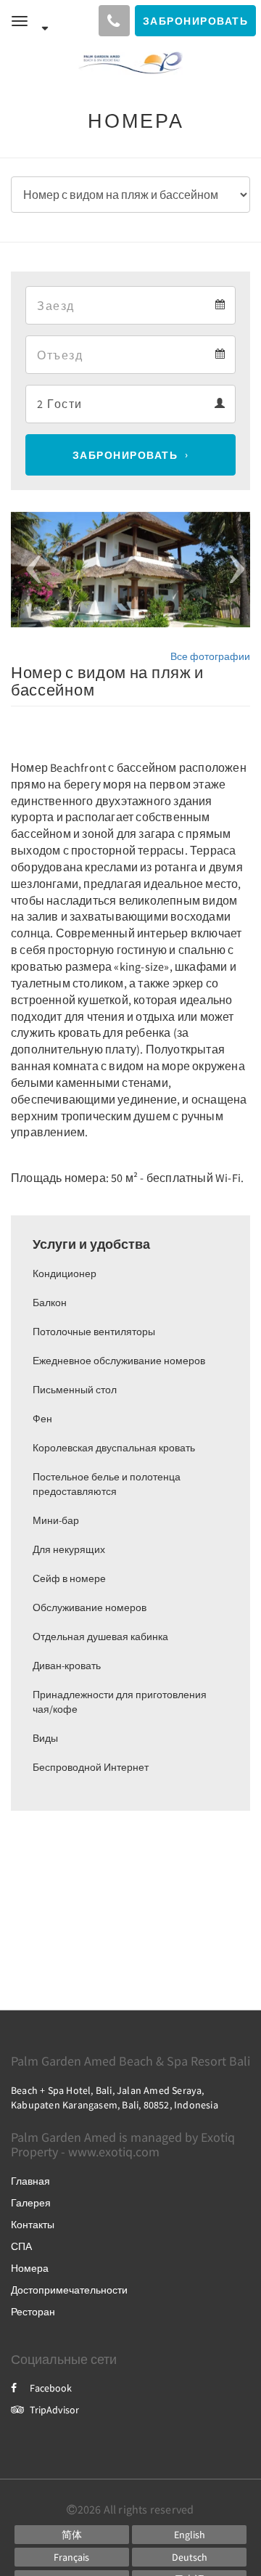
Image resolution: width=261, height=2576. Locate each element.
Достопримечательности (69, 2290)
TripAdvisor (54, 2410)
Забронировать (125, 455)
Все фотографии (210, 656)
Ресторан (33, 2312)
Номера (30, 2268)
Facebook (51, 2388)
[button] (29, 570)
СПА (21, 2246)
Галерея (31, 2203)
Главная (30, 2181)
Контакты (33, 2225)
